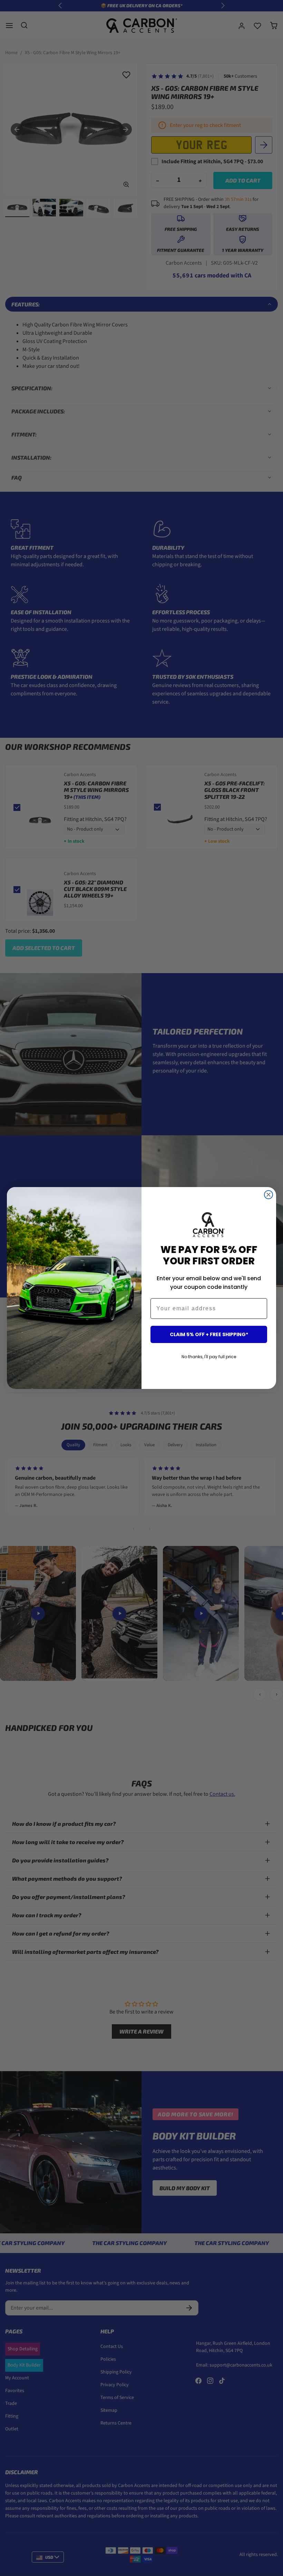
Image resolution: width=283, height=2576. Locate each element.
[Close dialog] (269, 1195)
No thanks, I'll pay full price (209, 1357)
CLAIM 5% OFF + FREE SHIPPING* (209, 1334)
